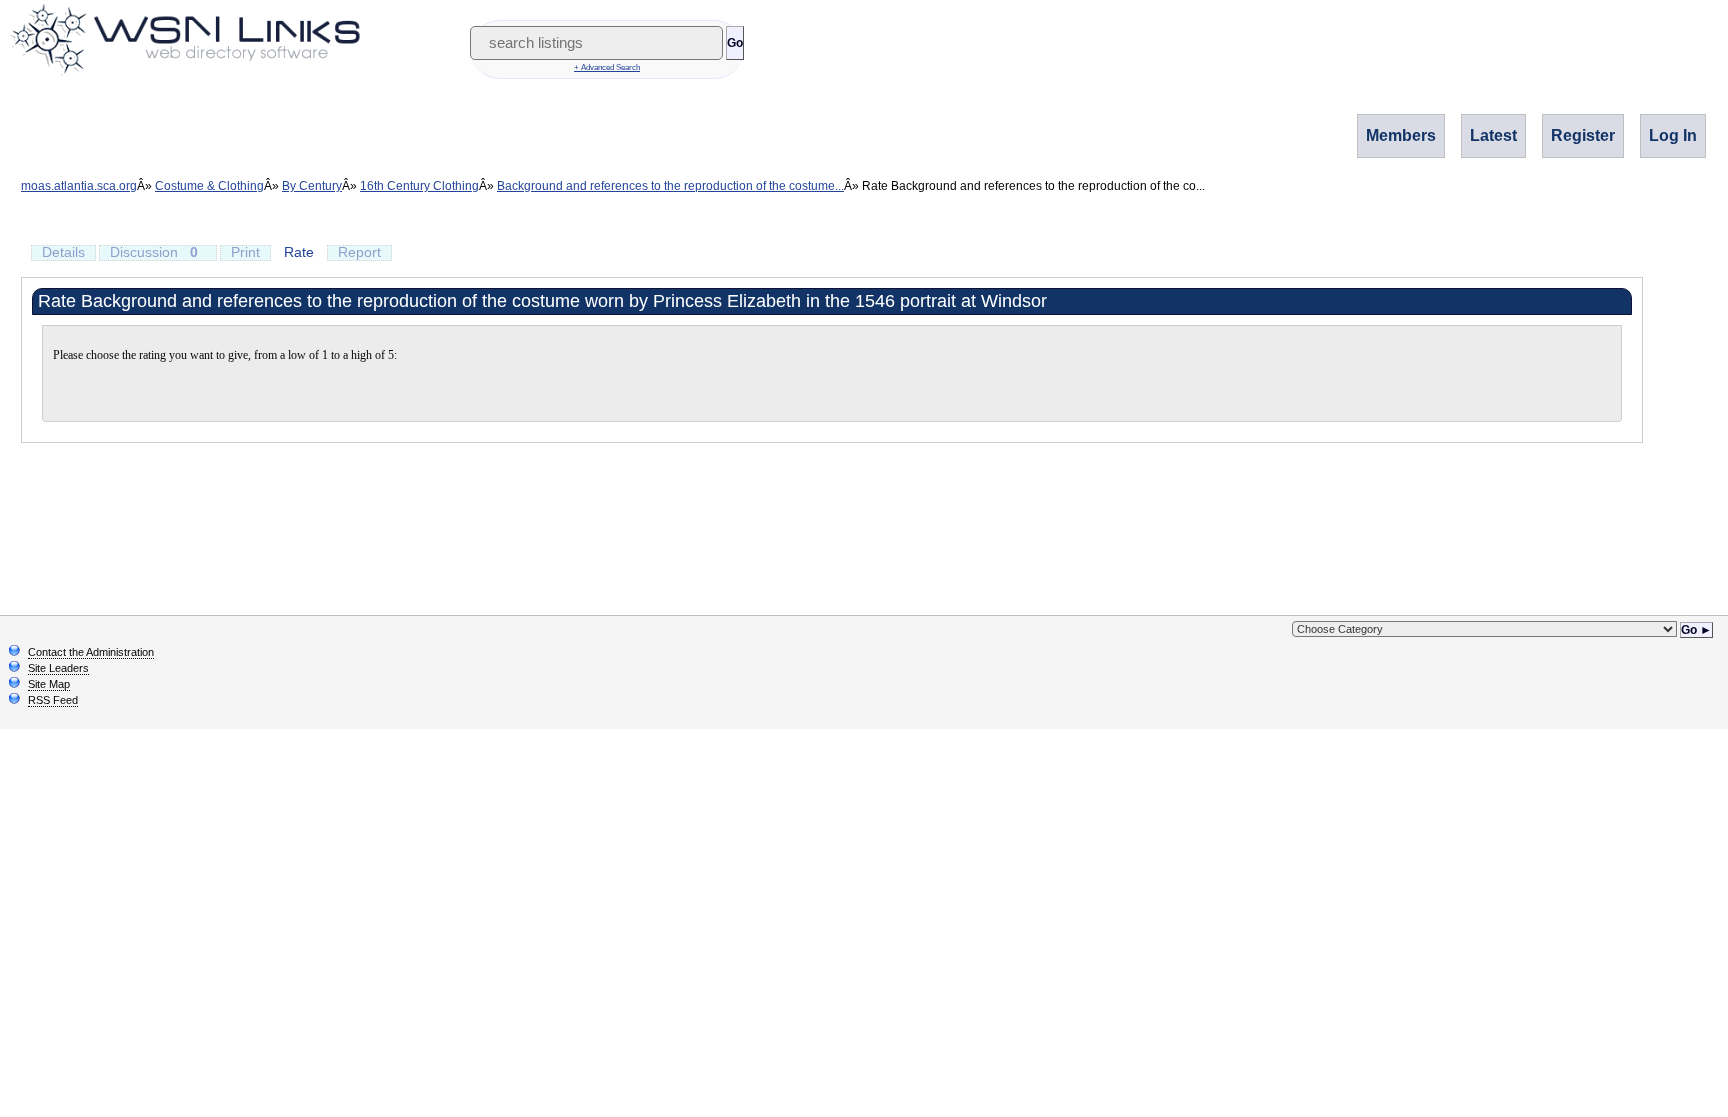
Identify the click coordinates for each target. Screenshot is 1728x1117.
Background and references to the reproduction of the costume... (670, 186)
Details (63, 252)
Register (1583, 135)
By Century (312, 186)
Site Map (49, 684)
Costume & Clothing (209, 186)
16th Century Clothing (419, 186)
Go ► (1696, 630)
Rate (299, 252)
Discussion (154, 252)
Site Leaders (58, 668)
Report (359, 252)
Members (1401, 135)
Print (245, 252)
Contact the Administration (91, 652)
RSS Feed (53, 700)
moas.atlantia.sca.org (79, 186)
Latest (1493, 135)
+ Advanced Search (607, 67)
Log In (1673, 135)
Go (735, 43)
